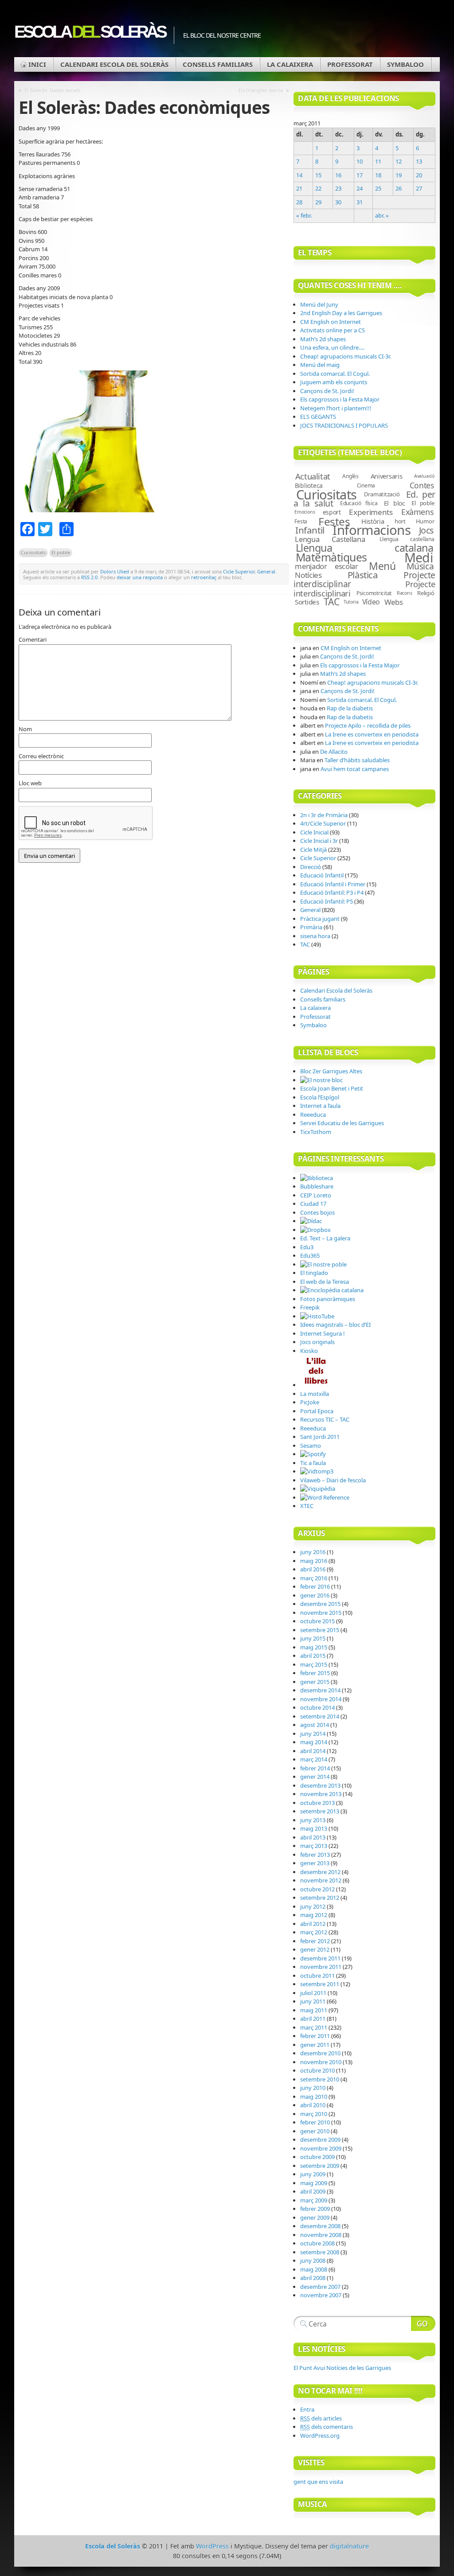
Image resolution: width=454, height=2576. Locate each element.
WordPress (212, 2546)
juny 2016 (313, 1552)
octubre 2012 (317, 1889)
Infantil (310, 530)
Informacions (372, 530)
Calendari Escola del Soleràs (114, 64)
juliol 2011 (313, 1993)
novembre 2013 (321, 1794)
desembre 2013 (320, 1785)
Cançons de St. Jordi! (327, 391)
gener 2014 (315, 1777)
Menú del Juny (319, 304)
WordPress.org (320, 2436)
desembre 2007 (320, 2287)
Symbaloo (405, 64)
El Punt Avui (342, 2368)
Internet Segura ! (323, 1333)
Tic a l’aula (313, 1463)
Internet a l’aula (320, 1106)
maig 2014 (314, 1742)
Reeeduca (313, 1115)
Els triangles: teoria (261, 90)
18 (378, 175)
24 (360, 188)
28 (299, 202)
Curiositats (33, 552)
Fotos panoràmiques (328, 1299)
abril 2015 (313, 1656)
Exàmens (418, 512)
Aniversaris (387, 476)
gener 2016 (315, 1595)
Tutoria (351, 602)
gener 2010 (315, 2131)
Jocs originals (317, 1342)
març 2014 (314, 1759)
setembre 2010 (320, 2079)
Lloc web (30, 783)
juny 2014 (313, 1734)
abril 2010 (313, 2105)
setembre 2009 (320, 2166)
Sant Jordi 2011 (320, 1437)
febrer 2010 (315, 2122)
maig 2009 (314, 2183)
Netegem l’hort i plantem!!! (336, 408)
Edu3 (307, 1247)
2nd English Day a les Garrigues (341, 313)
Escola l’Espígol (320, 1097)
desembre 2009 (320, 2140)
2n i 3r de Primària (324, 815)
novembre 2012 (321, 1880)
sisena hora (315, 936)
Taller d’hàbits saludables (357, 760)
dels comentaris (327, 2427)
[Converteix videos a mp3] (317, 1471)
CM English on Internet (331, 322)
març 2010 (314, 2114)
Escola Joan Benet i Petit (332, 1088)
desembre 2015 (320, 1604)
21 (299, 188)
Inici (37, 64)
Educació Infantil (322, 875)
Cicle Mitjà (313, 850)
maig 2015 (314, 1647)
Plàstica (363, 575)
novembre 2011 (321, 1967)
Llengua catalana (365, 548)
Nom (25, 729)
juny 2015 (313, 1638)
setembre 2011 (320, 1984)
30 (338, 202)
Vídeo (371, 602)
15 (318, 175)
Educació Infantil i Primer (333, 884)
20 (419, 175)
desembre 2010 (320, 2053)
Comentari (33, 639)
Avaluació (424, 476)
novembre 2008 (321, 2235)
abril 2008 (313, 2278)
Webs (394, 602)
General (266, 571)
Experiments (371, 512)
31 (360, 202)
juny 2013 (313, 1820)
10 (360, 161)
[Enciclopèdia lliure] (318, 1489)
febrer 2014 (315, 1768)
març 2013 (314, 1846)
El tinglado (314, 1273)
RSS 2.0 (89, 577)
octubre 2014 (317, 1707)
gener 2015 (315, 1682)
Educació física (359, 503)
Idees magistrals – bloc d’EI (335, 1325)
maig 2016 (314, 1561)
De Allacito (334, 752)
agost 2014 (315, 1725)
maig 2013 (314, 1828)
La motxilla (315, 1394)
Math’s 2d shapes (323, 339)
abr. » (382, 215)
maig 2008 (314, 2269)
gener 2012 (315, 1949)
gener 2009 (315, 2217)
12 (399, 161)
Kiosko (309, 1351)
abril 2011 (313, 2019)
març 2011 (314, 2027)
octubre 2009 (317, 2157)
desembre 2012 (320, 1872)
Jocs (426, 530)
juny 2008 (313, 2260)
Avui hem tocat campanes (355, 769)
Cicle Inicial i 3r (319, 841)
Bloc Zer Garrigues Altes (331, 1071)
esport (332, 512)
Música (420, 566)
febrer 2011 (315, 2036)
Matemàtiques (331, 557)
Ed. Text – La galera (325, 1238)
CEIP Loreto (316, 1195)
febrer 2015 (315, 1673)
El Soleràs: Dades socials (53, 90)
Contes (422, 485)
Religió (426, 593)
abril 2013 (313, 1837)
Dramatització (382, 494)
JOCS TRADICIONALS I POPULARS (344, 425)
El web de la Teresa (325, 1282)
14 (299, 175)
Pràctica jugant (320, 919)
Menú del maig (320, 365)
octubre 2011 (317, 1976)
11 (378, 161)
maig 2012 (314, 1915)
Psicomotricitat (374, 593)
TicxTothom (316, 1132)
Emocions (305, 512)
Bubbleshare (317, 1186)
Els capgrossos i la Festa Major (340, 399)
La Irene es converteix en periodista (372, 734)
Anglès (350, 476)
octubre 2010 (317, 2070)
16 (338, 175)
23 (338, 188)
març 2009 (314, 2200)
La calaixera (290, 64)
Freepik (310, 1307)
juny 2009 (313, 2174)
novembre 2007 (321, 2295)
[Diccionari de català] (311, 1221)
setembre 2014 (320, 1716)
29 (318, 202)
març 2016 (314, 1578)
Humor (425, 521)
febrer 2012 (315, 1941)
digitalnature (349, 2546)
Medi (419, 557)
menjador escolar (326, 566)
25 (378, 188)
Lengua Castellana (330, 539)
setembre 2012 (320, 1898)
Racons (405, 593)
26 (399, 188)
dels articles (321, 2418)
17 (360, 175)
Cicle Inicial (314, 832)
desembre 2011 (320, 1958)
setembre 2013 (320, 1811)
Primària (311, 927)
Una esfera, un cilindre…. (332, 347)
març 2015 (314, 1664)
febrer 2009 (315, 2209)
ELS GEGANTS (318, 417)
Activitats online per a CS (333, 330)
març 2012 (314, 1932)
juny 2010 (313, 2088)
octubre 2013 (317, 1803)
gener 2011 (315, 2045)
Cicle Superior (239, 571)
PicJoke (310, 1402)
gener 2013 (315, 1863)
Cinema (366, 485)
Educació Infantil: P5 (327, 901)
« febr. (304, 215)
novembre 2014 (321, 1699)
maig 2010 (314, 2097)
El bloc (395, 503)
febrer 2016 (315, 1586)
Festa (301, 521)
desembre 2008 (320, 2226)
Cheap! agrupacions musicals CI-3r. (346, 356)
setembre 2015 (320, 1630)
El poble (61, 552)
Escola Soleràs (90, 32)
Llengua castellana (407, 539)
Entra (307, 2409)
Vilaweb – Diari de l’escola (333, 1480)
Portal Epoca (317, 1411)
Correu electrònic (41, 756)
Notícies (308, 575)
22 (318, 188)
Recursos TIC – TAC (325, 1419)
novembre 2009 (321, 2148)
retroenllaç (204, 577)
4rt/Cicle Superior (323, 823)
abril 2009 (313, 2191)
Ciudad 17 (313, 1204)
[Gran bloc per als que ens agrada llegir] (316, 1385)
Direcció (311, 867)
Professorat (350, 64)
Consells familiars (218, 64)
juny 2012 (313, 1906)
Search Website (423, 2323)
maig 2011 (314, 2010)
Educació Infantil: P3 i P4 (332, 892)
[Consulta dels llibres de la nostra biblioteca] (317, 1178)
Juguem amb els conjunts (334, 382)
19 (399, 175)
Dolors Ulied (115, 571)
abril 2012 (313, 1924)
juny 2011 (313, 2001)
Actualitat (313, 476)
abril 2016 (313, 1569)
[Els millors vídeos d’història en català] (317, 1316)
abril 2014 (313, 1751)
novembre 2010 (321, 2062)
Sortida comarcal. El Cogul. (335, 374)
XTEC (307, 1506)
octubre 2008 (317, 2243)
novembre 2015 (321, 1613)
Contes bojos (317, 1212)
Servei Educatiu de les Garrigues (342, 1123)
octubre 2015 (317, 1621)
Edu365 (310, 1255)
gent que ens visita (318, 2482)
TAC (332, 602)
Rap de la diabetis (350, 708)
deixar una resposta (140, 577)
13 (419, 161)
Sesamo (311, 1446)
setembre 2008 (320, 2252)
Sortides (307, 602)
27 (419, 188)
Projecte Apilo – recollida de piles (368, 725)
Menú (382, 566)
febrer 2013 (315, 1855)
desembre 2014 (320, 1690)
